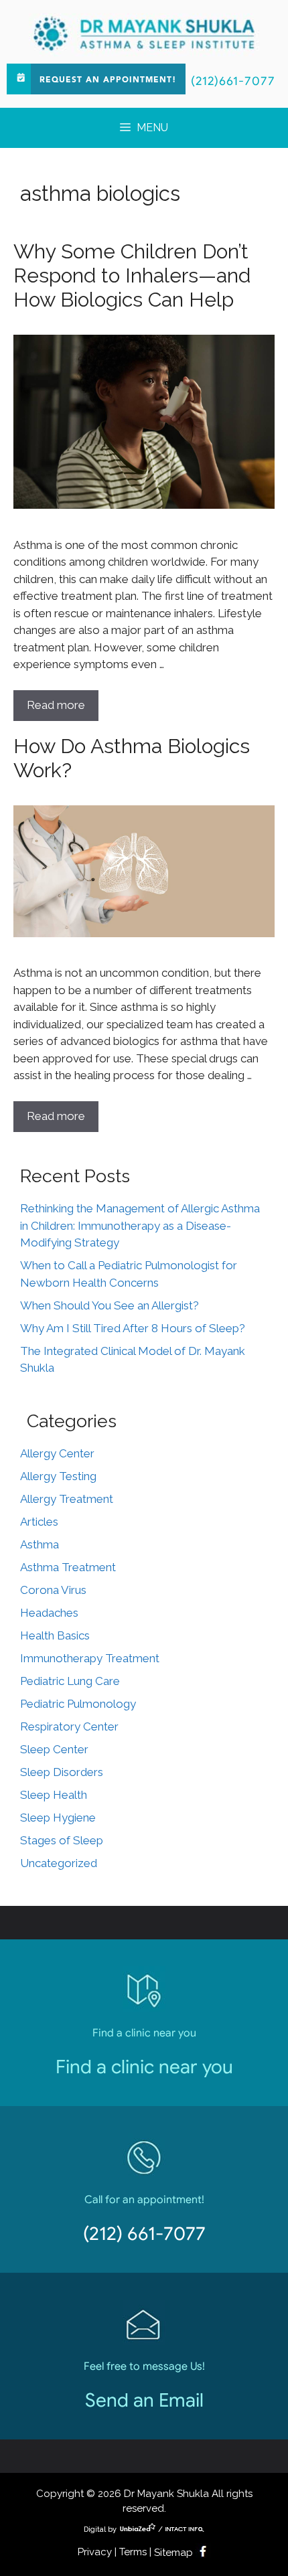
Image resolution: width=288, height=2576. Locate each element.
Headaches (49, 1613)
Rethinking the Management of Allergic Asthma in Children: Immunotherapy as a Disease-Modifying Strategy (140, 1225)
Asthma (40, 1544)
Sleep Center (54, 1749)
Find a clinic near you (144, 2067)
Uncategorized (59, 1863)
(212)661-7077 (233, 81)
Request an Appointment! (108, 80)
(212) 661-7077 (144, 2234)
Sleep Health (54, 1795)
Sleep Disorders (62, 1772)
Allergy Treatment (67, 1499)
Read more (56, 705)
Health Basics (55, 1635)
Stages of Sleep (62, 1840)
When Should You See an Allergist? (110, 1305)
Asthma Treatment (68, 1567)
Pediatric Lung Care (70, 1681)
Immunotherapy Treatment (90, 1658)
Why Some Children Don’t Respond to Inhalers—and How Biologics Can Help (132, 275)
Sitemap (173, 2553)
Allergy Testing (58, 1476)
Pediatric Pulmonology (78, 1704)
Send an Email (144, 2400)
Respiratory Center (69, 1726)
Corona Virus (53, 1590)
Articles (39, 1522)
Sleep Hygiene (58, 1818)
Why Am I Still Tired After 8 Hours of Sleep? (133, 1328)
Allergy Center (57, 1453)
